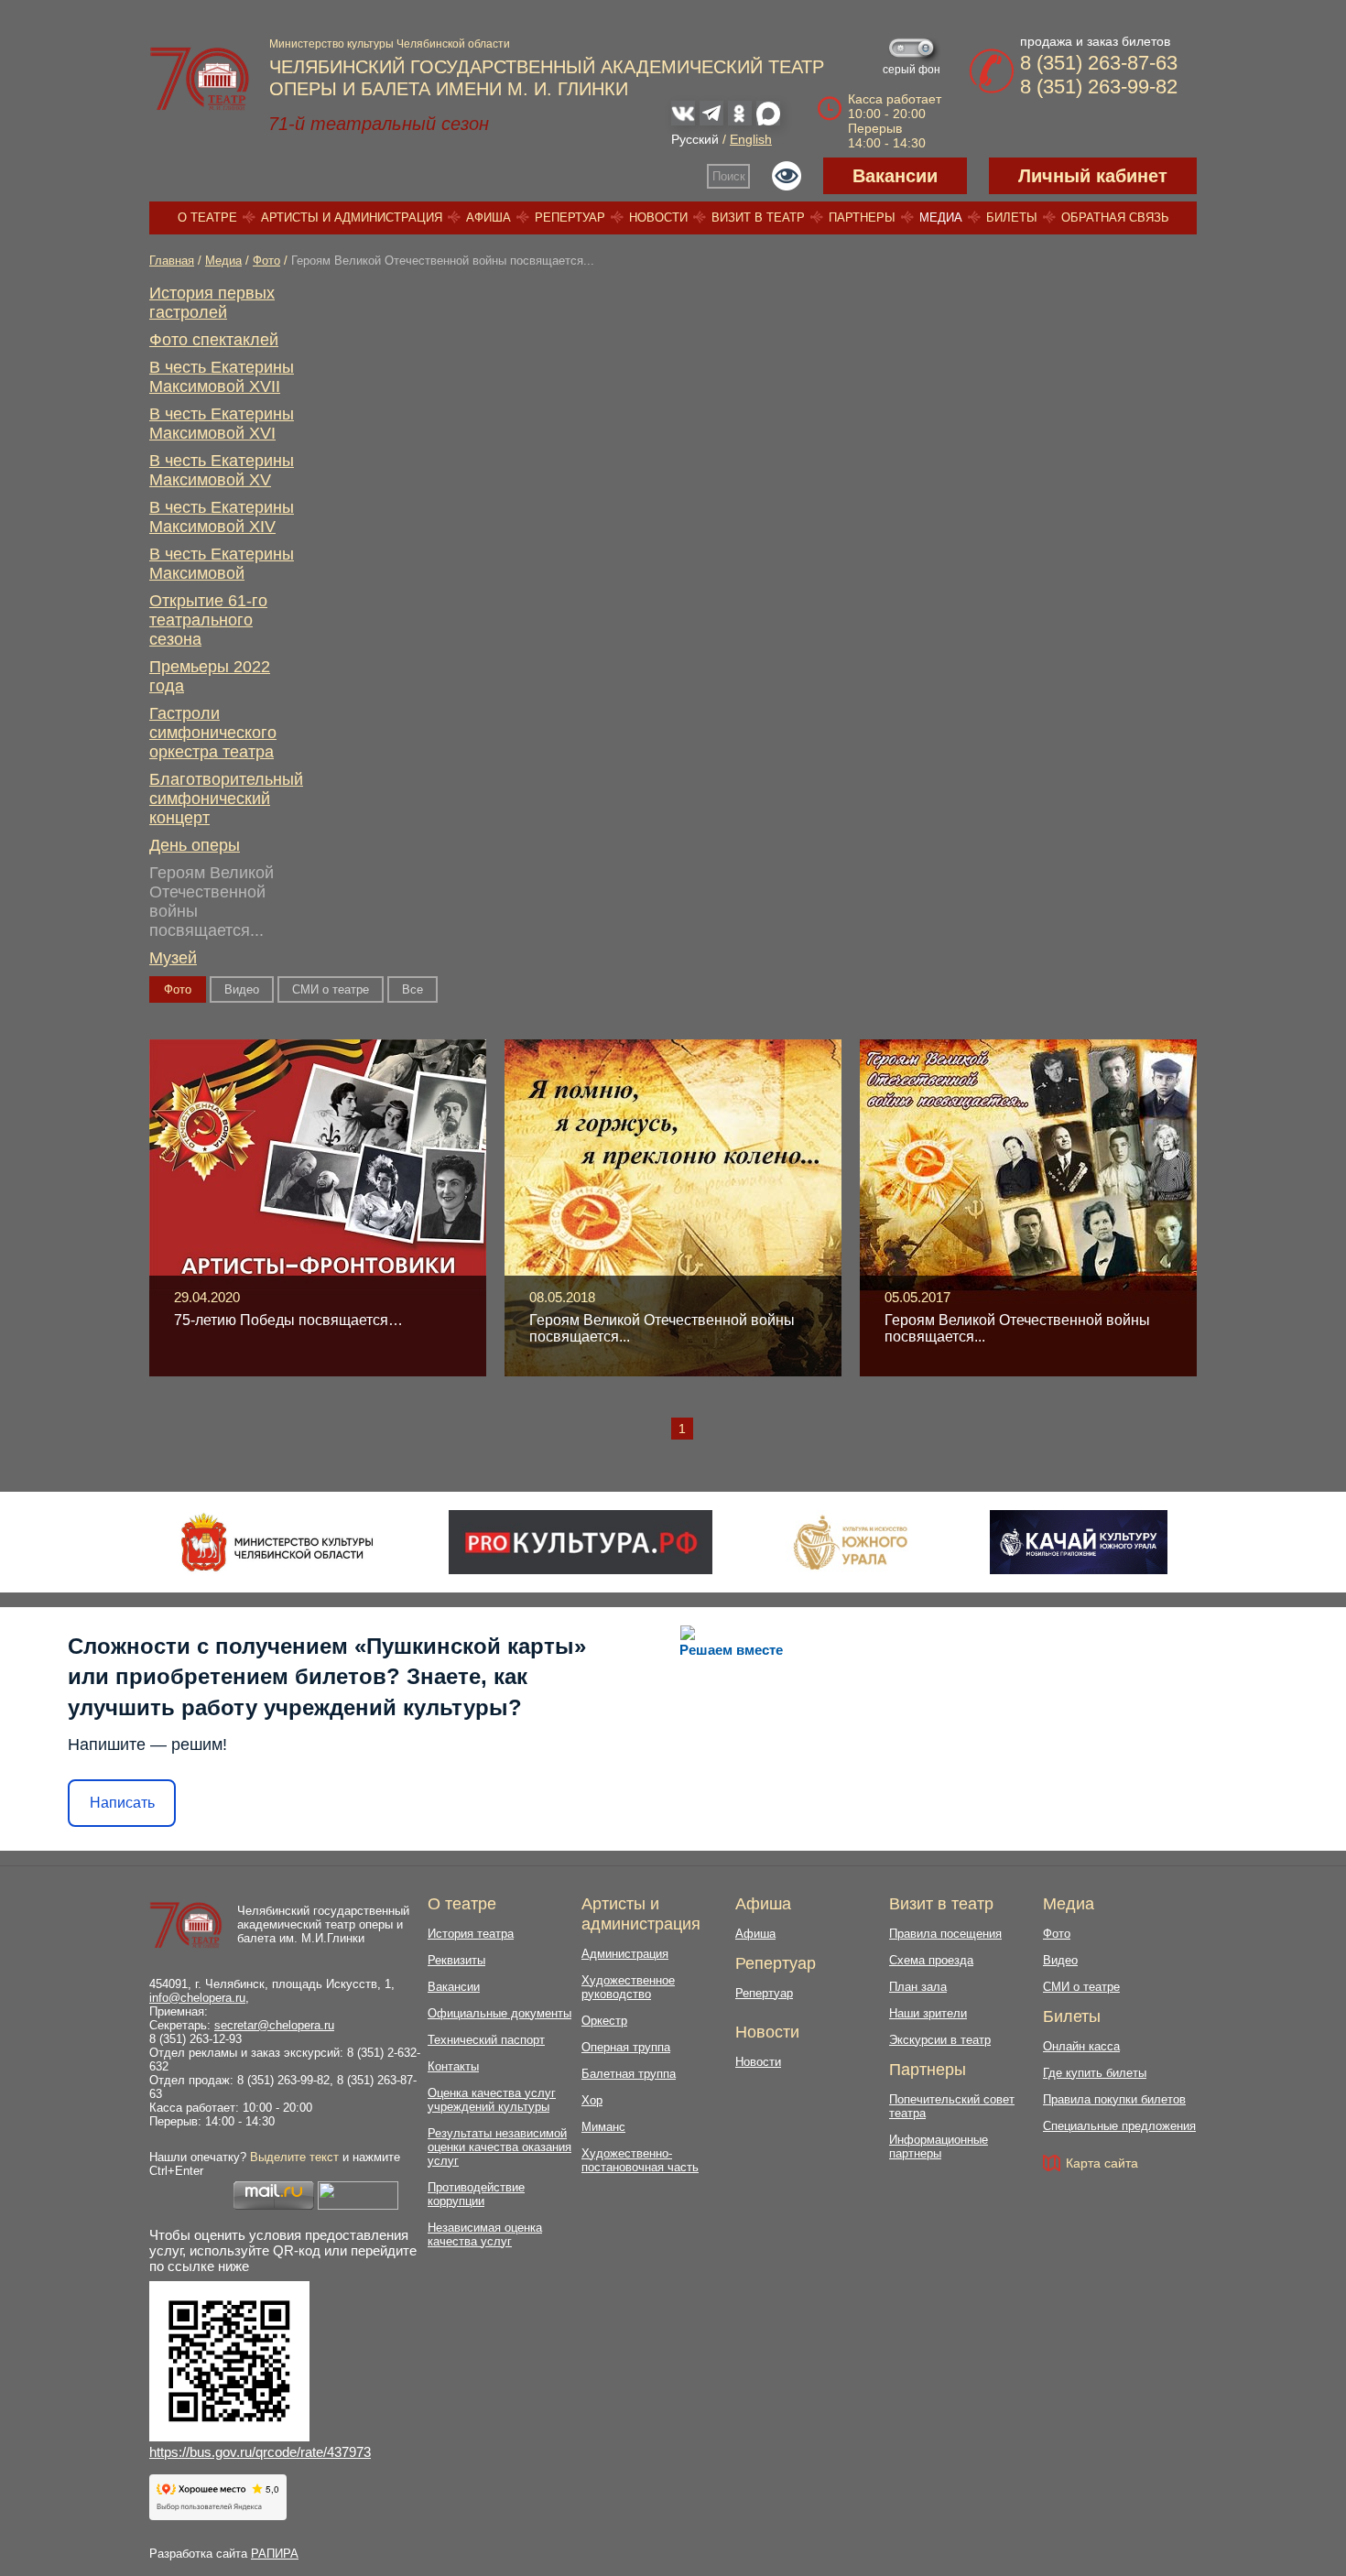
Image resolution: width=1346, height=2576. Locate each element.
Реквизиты (456, 1960)
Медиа (941, 217)
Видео (242, 989)
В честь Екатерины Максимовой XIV (222, 517)
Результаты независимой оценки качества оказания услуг (499, 2147)
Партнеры (862, 217)
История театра (471, 1934)
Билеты (1012, 217)
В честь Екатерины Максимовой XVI (222, 424)
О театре (207, 217)
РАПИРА (275, 2554)
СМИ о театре (331, 989)
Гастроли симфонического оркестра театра (213, 733)
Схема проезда (931, 1960)
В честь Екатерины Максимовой (222, 564)
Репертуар (570, 217)
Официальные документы (499, 2013)
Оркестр (604, 2021)
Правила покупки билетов (1114, 2099)
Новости (658, 217)
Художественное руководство (628, 1987)
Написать (122, 1803)
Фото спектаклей (214, 340)
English (751, 139)
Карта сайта (1102, 2163)
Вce (412, 989)
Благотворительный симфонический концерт (226, 799)
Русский (695, 139)
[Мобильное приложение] (1078, 1542)
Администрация (625, 1954)
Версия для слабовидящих (787, 176)
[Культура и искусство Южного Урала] (852, 1542)
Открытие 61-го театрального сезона (208, 620)
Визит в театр (758, 217)
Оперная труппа (626, 2047)
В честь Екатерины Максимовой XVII (222, 377)
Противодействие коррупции (476, 2194)
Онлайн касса (1081, 2046)
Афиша (488, 217)
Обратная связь (1115, 217)
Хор (592, 2100)
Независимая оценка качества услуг (485, 2234)
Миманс (603, 2127)
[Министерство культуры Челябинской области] (277, 1542)
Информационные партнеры (939, 2147)
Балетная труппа (629, 2074)
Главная (172, 261)
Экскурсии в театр (940, 2040)
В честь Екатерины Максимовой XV (222, 470)
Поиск (729, 176)
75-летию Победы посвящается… (288, 1320)
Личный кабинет (1093, 176)
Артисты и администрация (352, 217)
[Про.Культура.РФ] (581, 1542)
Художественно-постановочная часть (640, 2160)
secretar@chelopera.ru (274, 2025)
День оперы (195, 845)
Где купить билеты (1095, 2073)
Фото (266, 261)
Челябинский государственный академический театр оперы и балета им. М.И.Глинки (323, 1924)
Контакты (453, 2066)
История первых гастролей (212, 303)
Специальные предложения (1119, 2126)
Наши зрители (928, 2013)
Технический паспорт (486, 2040)
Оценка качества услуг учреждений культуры (492, 2100)
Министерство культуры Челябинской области (390, 44)
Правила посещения (945, 1934)
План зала (918, 1987)
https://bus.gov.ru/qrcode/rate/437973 (260, 2452)
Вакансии (895, 176)
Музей (173, 958)
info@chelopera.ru (197, 1998)
